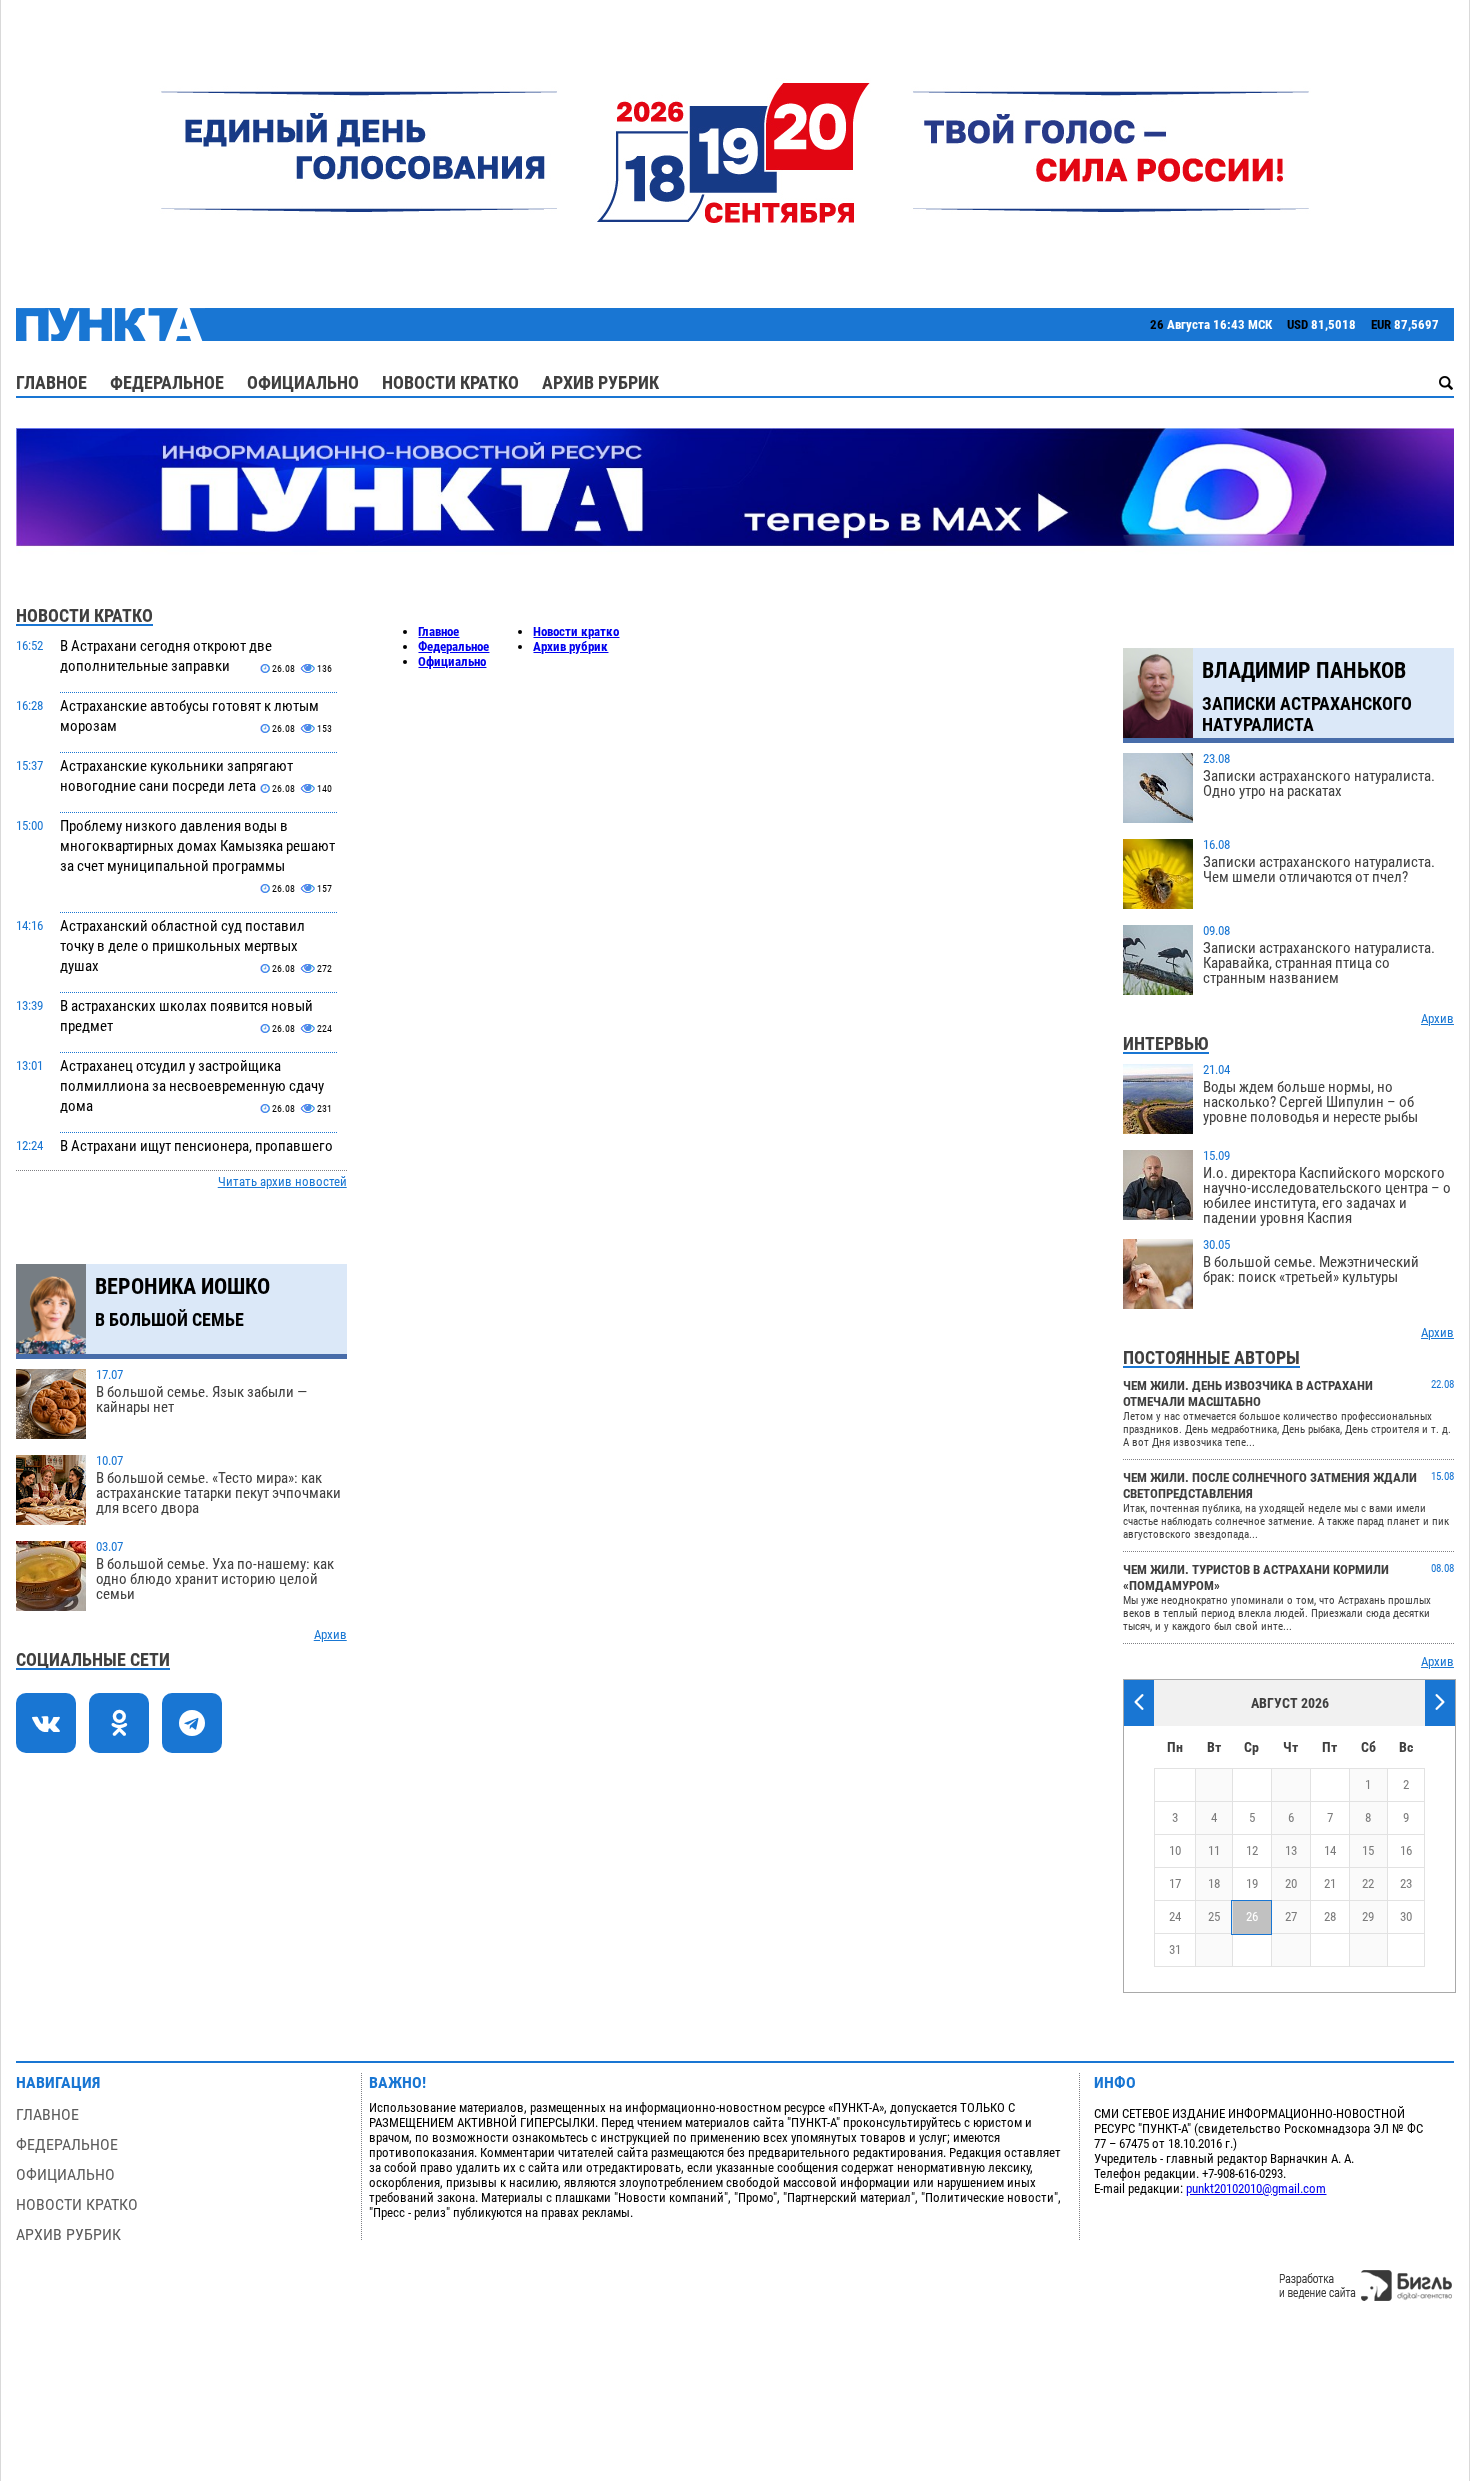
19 (1252, 1883)
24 (1175, 1916)
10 (1175, 1850)
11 (1214, 1850)
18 (1214, 1883)
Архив (330, 1634)
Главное (51, 382)
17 (1175, 1883)
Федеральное (167, 382)
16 (1406, 1850)
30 (1406, 1916)
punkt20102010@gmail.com (1256, 2188)
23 (1406, 1883)
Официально (303, 382)
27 (1291, 1916)
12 (1252, 1850)
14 (1330, 1850)
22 (1368, 1883)
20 (1291, 1883)
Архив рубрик (600, 382)
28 (1330, 1916)
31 (1175, 1949)
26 (1252, 1916)
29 (1368, 1916)
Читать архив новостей (282, 1181)
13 (1291, 1850)
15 (1368, 1850)
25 (1214, 1916)
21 (1330, 1883)
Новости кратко (450, 382)
